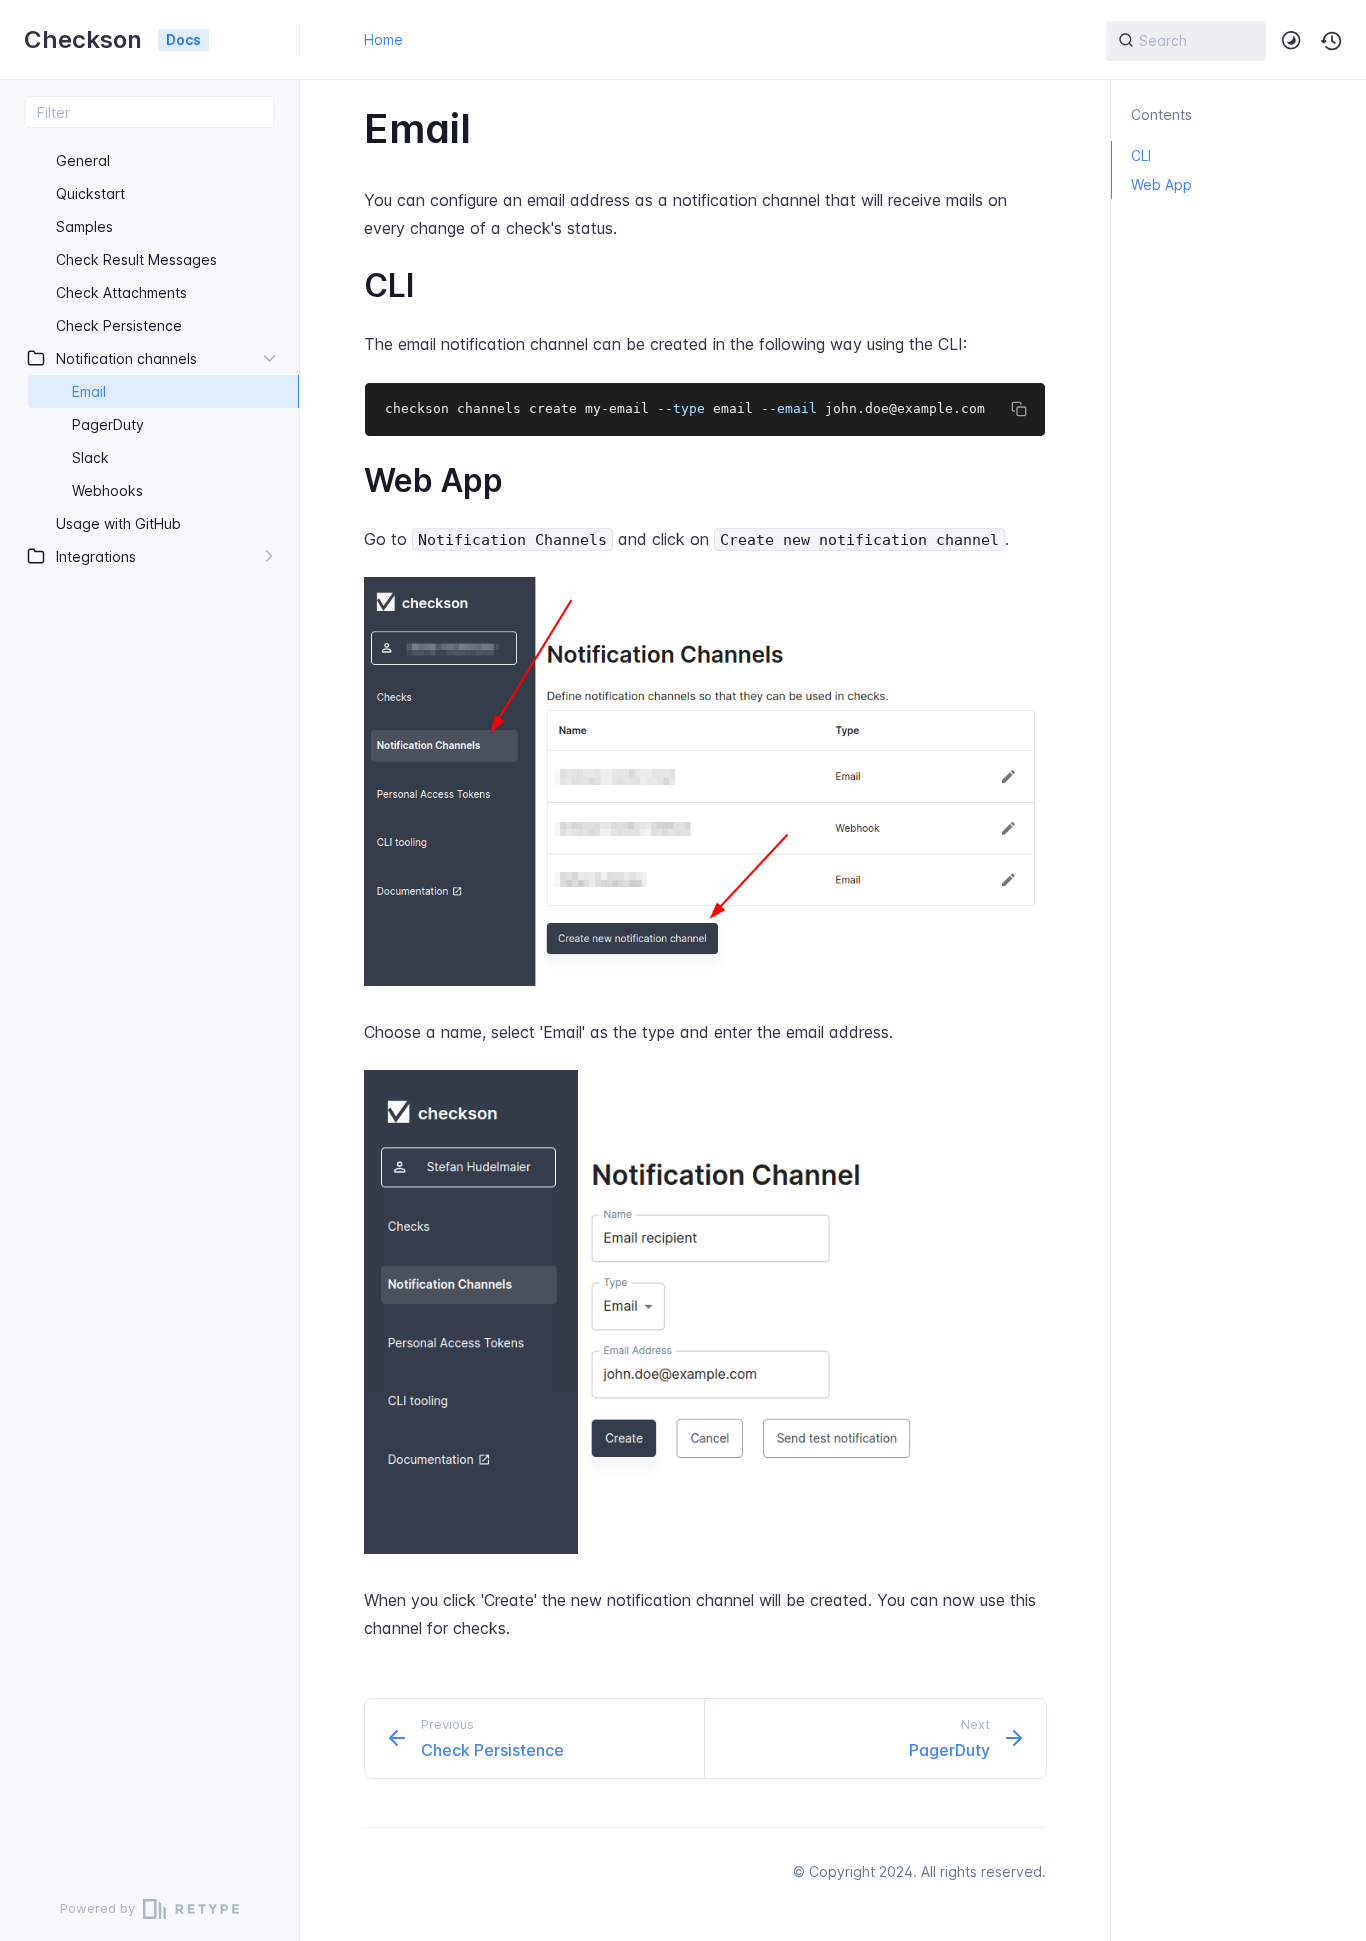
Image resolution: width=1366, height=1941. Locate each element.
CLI (1141, 155)
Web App (1161, 184)
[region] (149, 1002)
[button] (1332, 41)
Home (383, 39)
